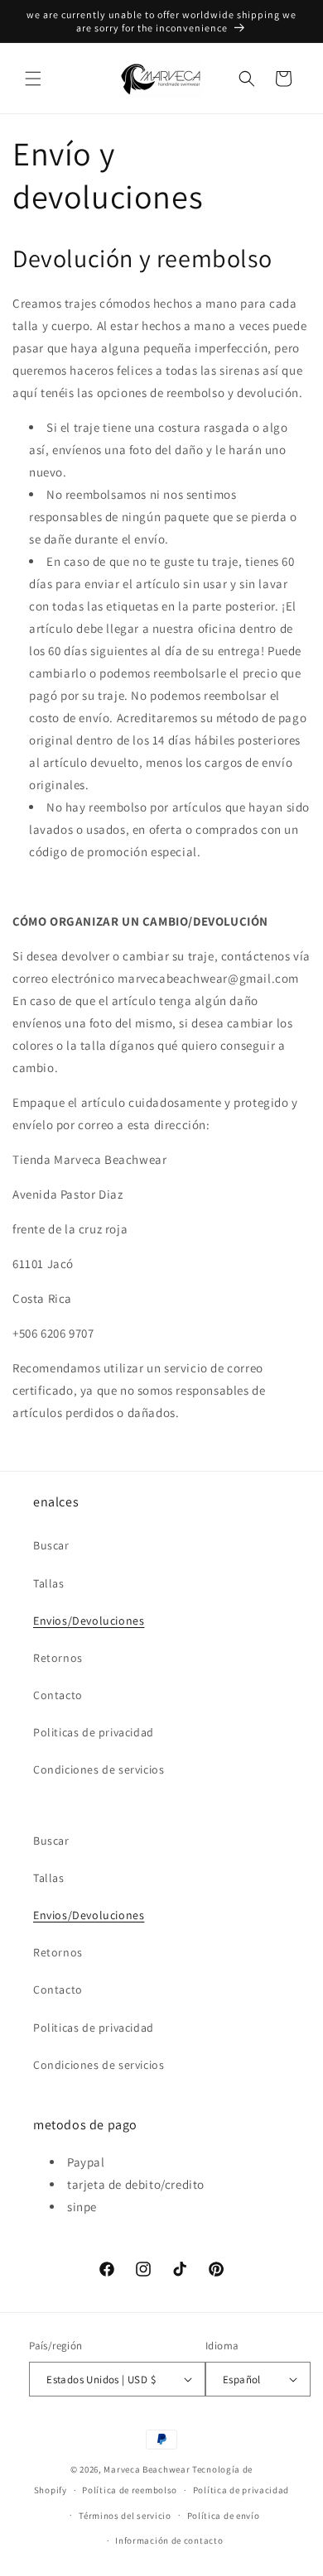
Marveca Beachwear (148, 2469)
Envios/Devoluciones (89, 1621)
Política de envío (224, 2516)
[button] (33, 79)
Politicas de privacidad (94, 1732)
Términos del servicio (125, 2516)
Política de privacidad (241, 2490)
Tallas (49, 1583)
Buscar (51, 1545)
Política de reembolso (130, 2490)
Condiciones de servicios (99, 1769)
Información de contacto (169, 2540)
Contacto (58, 1695)
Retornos (58, 1658)
